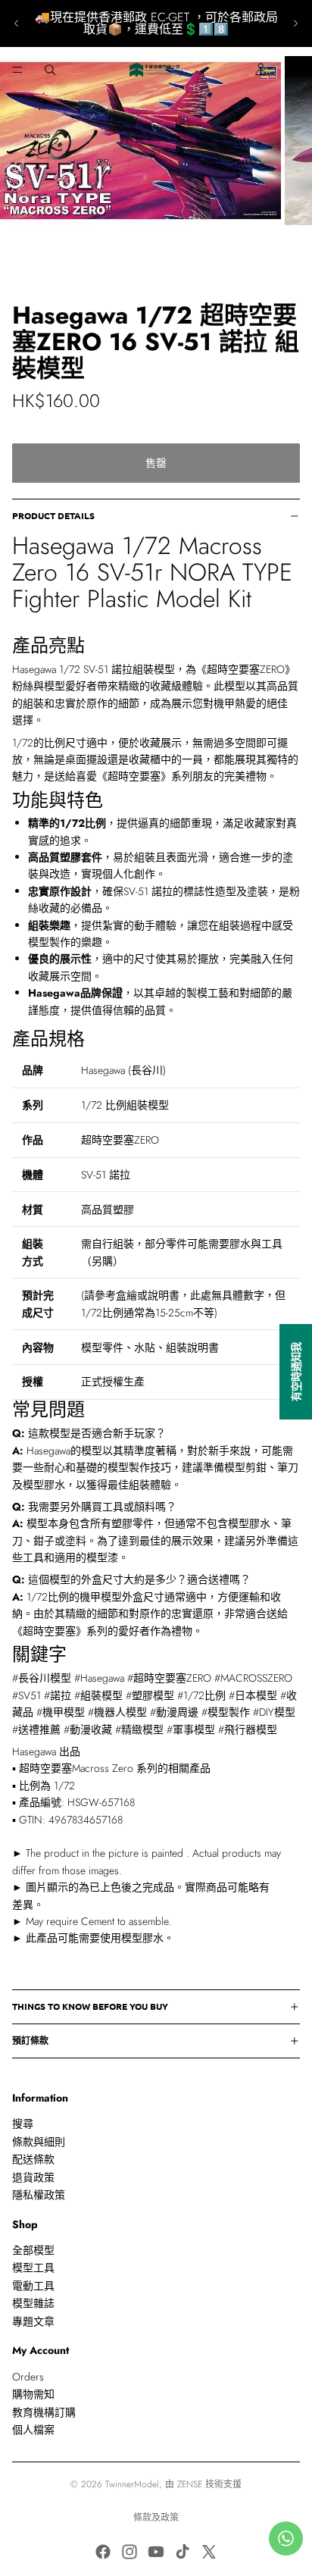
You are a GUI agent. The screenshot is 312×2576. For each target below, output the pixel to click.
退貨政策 (33, 2177)
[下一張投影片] (295, 23)
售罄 (156, 463)
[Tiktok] (183, 2552)
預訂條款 (30, 2040)
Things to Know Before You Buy (90, 2006)
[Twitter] (209, 2552)
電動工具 (33, 2286)
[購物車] (294, 70)
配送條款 (33, 2159)
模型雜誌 (33, 2303)
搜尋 (23, 2124)
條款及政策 (156, 2518)
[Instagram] (129, 2552)
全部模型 (33, 2250)
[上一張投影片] (17, 23)
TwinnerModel (132, 2484)
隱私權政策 (39, 2195)
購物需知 (33, 2394)
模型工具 (33, 2268)
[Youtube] (156, 2552)
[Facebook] (103, 2552)
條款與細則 (39, 2142)
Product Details (53, 515)
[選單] (17, 70)
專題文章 (33, 2321)
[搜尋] (50, 70)
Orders (28, 2377)
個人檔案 (33, 2430)
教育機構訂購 (44, 2412)
